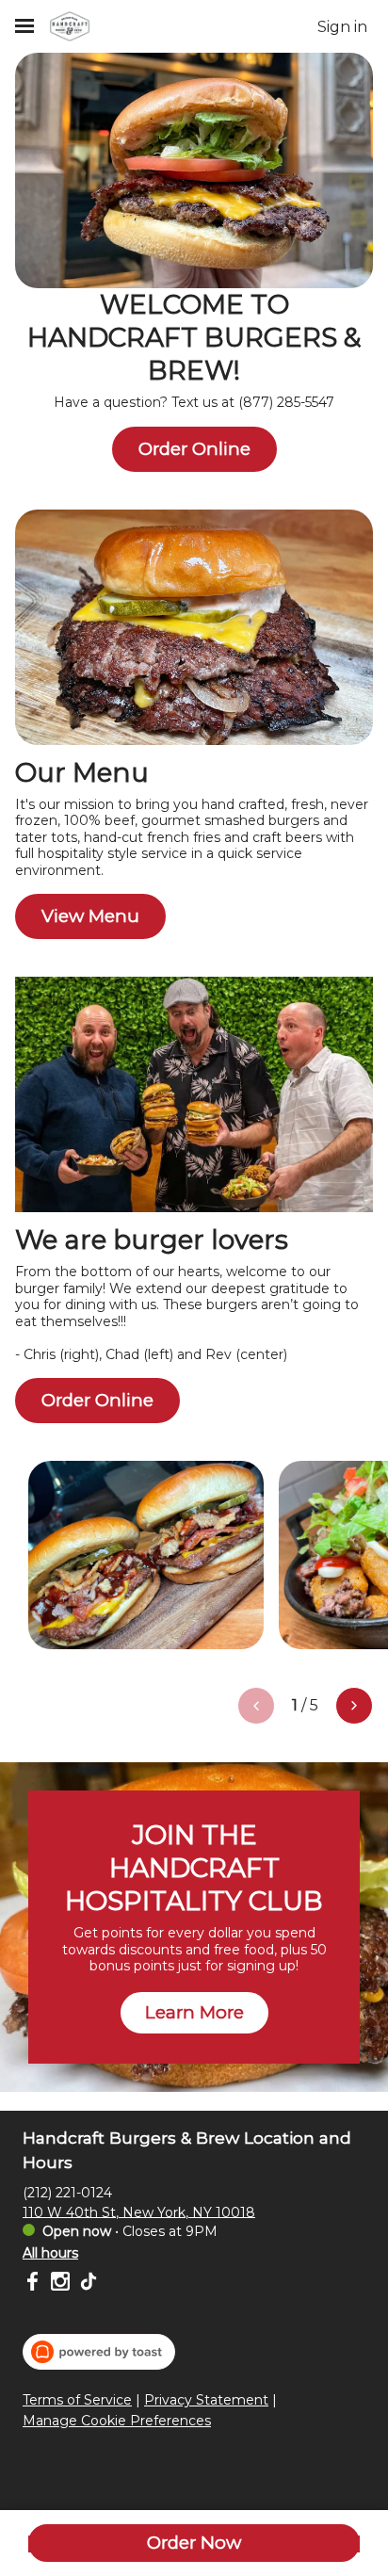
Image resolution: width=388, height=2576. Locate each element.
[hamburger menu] (24, 26)
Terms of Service (77, 2400)
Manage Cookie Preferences (117, 2421)
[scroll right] (354, 1706)
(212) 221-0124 (67, 2192)
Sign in (342, 27)
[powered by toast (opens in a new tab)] (99, 2352)
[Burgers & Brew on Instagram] (60, 2284)
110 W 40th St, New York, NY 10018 (139, 2211)
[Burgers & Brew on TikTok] (86, 2284)
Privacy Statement (206, 2400)
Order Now (194, 2543)
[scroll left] (256, 1706)
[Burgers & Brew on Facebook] (34, 2284)
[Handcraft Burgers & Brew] (70, 26)
